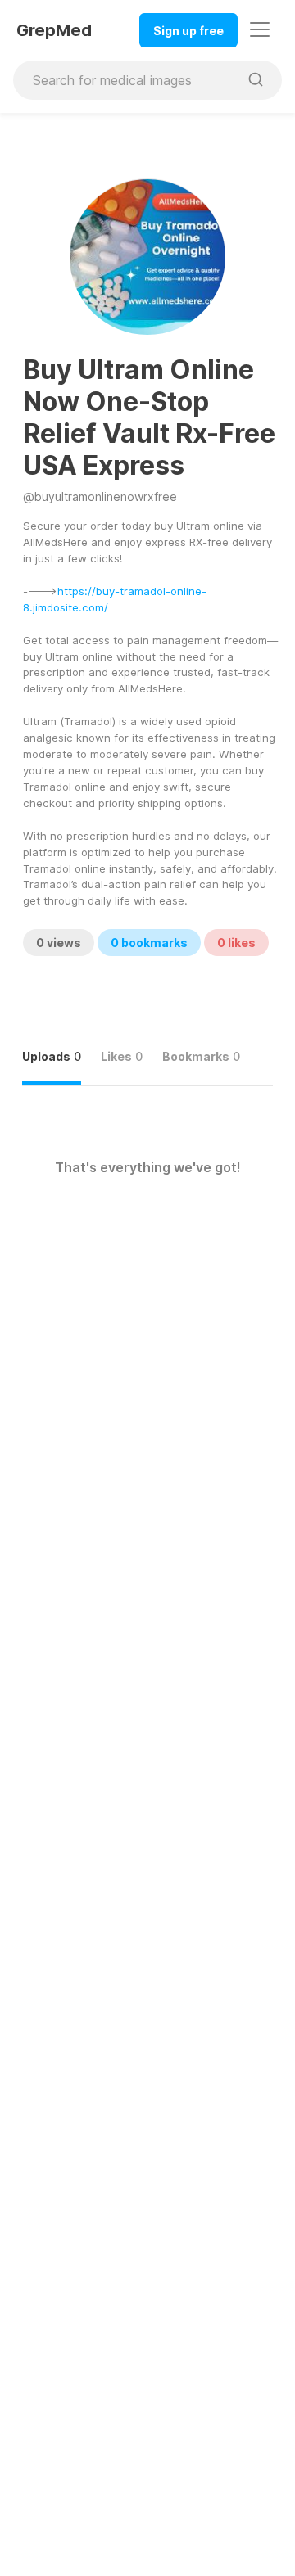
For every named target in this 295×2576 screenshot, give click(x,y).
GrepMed (54, 30)
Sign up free (188, 31)
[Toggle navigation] (260, 29)
